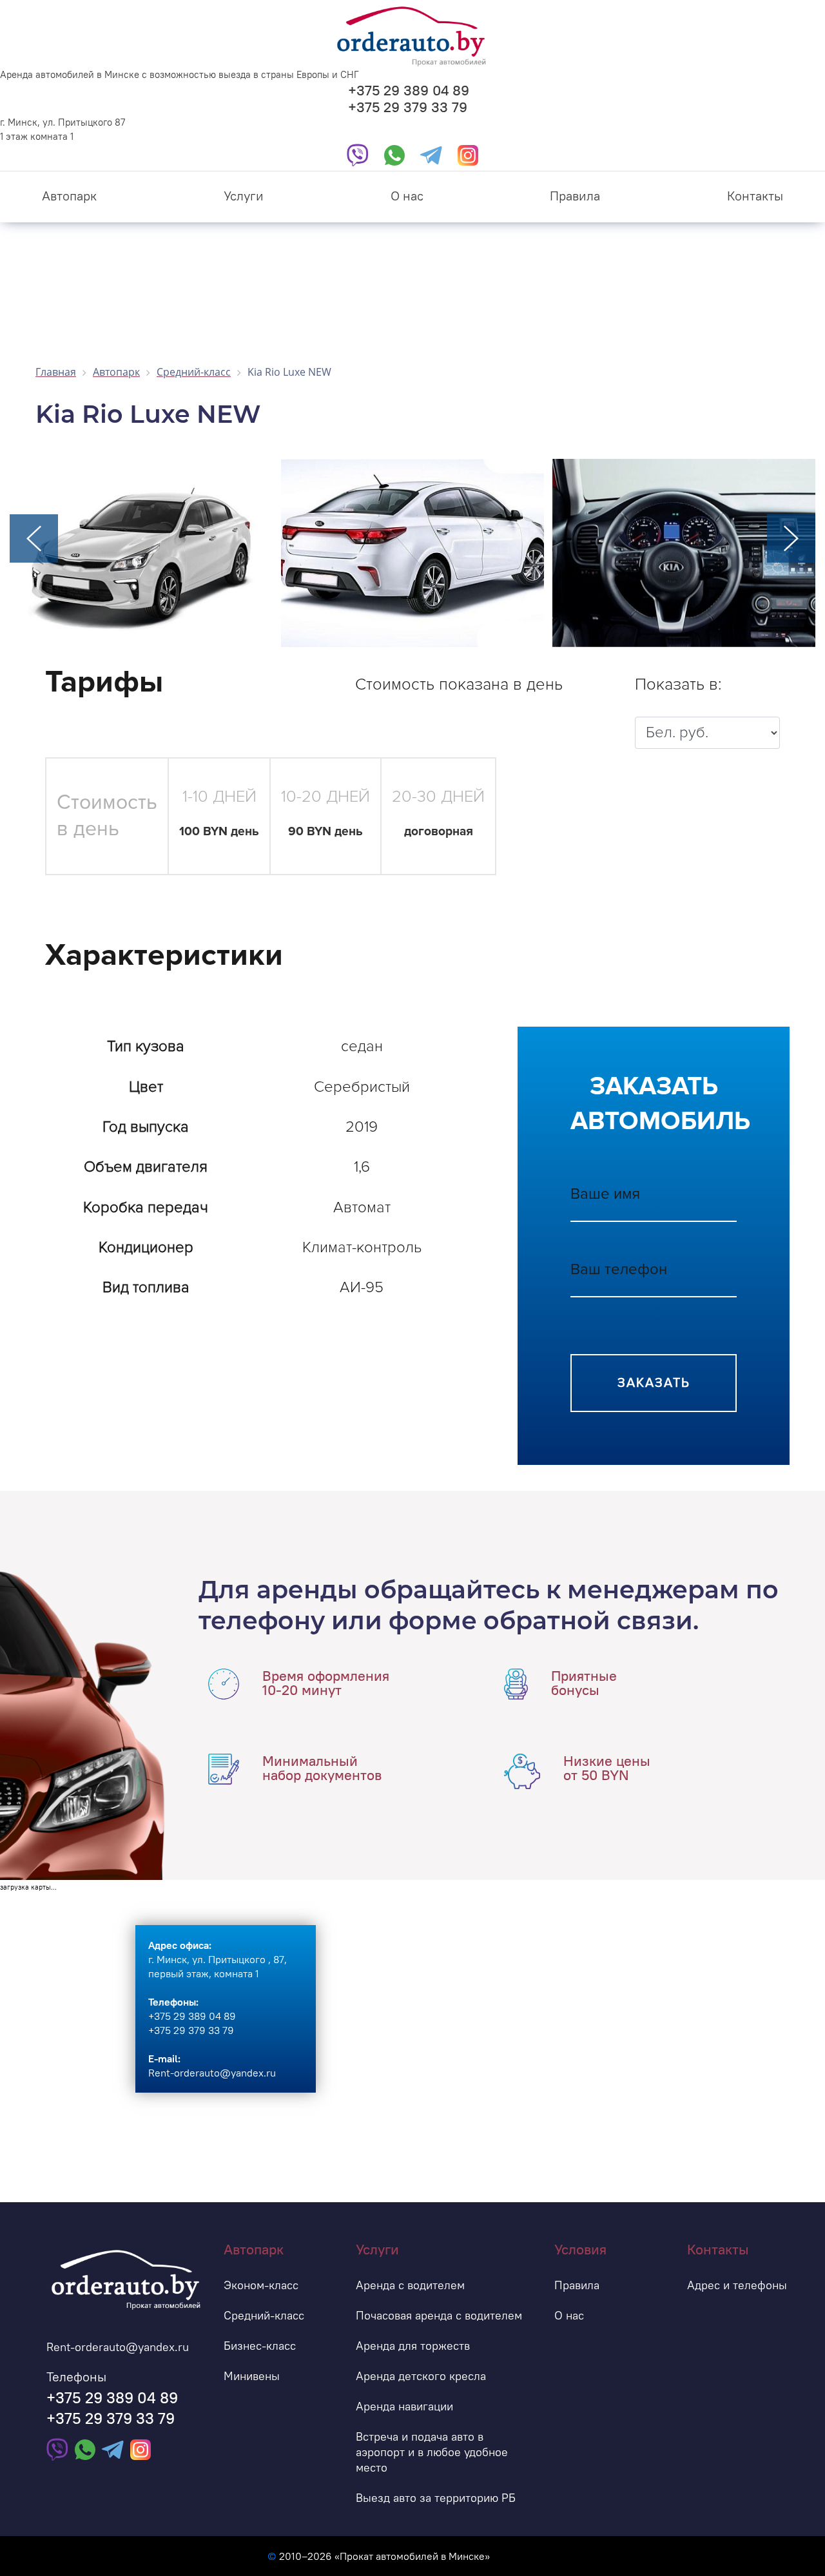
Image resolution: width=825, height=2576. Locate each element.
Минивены (252, 2376)
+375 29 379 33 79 (408, 107)
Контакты (755, 196)
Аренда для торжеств (413, 2346)
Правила (575, 196)
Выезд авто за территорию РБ (436, 2498)
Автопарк (69, 196)
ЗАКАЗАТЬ (654, 1383)
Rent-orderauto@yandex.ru (118, 2347)
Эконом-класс (261, 2285)
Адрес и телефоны (737, 2285)
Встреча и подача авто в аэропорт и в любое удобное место (432, 2452)
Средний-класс (264, 2315)
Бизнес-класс (260, 2346)
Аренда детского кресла (421, 2376)
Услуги (244, 196)
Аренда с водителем (410, 2285)
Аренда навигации (404, 2406)
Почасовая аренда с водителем (439, 2315)
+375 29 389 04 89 (409, 90)
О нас (407, 196)
